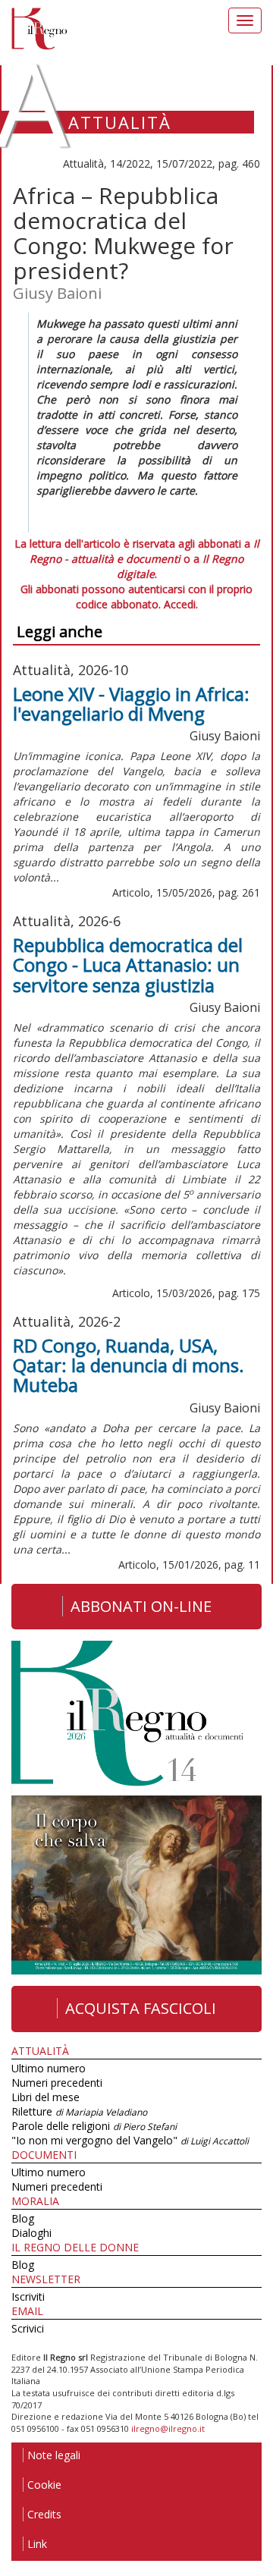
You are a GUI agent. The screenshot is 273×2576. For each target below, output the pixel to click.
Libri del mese (45, 2097)
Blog (23, 2218)
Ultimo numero (49, 2068)
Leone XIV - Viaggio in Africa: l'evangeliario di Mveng (131, 704)
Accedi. (181, 604)
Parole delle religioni (94, 2126)
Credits (44, 2514)
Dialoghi (31, 2233)
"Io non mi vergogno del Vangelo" (130, 2140)
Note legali (54, 2455)
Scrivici (28, 2328)
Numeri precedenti (57, 2083)
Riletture (79, 2111)
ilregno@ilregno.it (168, 2428)
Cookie (44, 2485)
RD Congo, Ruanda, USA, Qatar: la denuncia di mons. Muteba (129, 1365)
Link (37, 2544)
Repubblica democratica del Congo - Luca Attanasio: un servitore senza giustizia (128, 965)
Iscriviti (28, 2296)
